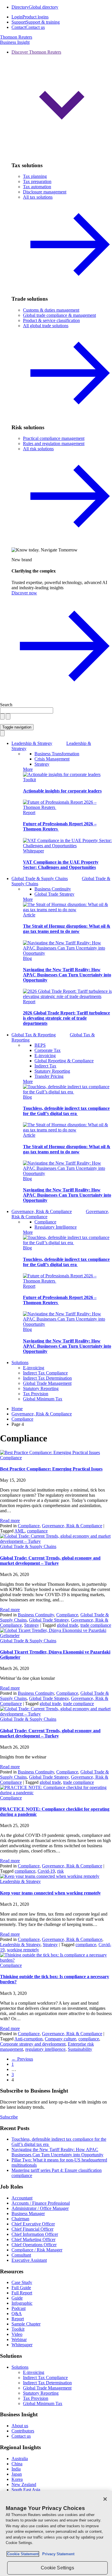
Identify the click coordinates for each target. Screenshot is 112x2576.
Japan (17, 2474)
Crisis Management (52, 759)
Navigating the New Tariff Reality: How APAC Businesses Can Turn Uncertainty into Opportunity (67, 975)
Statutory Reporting (52, 1071)
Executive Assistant (29, 2260)
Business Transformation (57, 754)
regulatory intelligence (45, 2049)
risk (60, 1871)
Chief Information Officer (35, 2234)
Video (17, 2334)
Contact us (21, 2436)
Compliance (45, 1222)
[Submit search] (8, 717)
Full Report (22, 2293)
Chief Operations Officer (34, 2245)
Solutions (20, 1363)
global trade (67, 1625)
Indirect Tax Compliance (45, 1373)
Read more (10, 1520)
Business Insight (15, 42)
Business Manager (28, 2213)
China (17, 2464)
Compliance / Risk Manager (37, 2250)
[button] (62, 103)
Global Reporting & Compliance (64, 1061)
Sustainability (80, 2049)
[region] (56, 2533)
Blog (27, 958)
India (16, 2469)
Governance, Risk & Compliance (72, 1526)
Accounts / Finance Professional (41, 2203)
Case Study (22, 2282)
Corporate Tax (48, 1050)
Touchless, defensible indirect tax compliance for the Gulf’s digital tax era (66, 1111)
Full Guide (21, 2288)
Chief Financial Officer (32, 2229)
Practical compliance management (54, 438)
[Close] (105, 2499)
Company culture (60, 2039)
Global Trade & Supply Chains (28, 1546)
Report (29, 812)
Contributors (23, 2431)
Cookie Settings (57, 2568)
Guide (17, 2298)
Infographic (22, 2303)
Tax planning (35, 176)
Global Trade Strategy (54, 894)
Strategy (42, 764)
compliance (37, 1531)
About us (20, 2426)
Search (6, 705)
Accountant (22, 2198)
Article (29, 915)
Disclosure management (45, 192)
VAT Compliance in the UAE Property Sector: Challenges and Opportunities (61, 865)
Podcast (19, 2308)
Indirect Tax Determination (47, 1378)
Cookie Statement (23, 2554)
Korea (17, 2479)
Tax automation (37, 187)
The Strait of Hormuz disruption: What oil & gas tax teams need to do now (67, 929)
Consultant (21, 2255)
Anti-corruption (28, 2039)
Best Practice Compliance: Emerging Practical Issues (51, 1469)
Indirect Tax (45, 1066)
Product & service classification (51, 320)
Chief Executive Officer (33, 2224)
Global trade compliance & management (59, 315)
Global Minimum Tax (43, 1399)
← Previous (22, 2059)
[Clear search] (2, 717)
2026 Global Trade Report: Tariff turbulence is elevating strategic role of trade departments (66, 1018)
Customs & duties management (51, 310)
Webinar (19, 2339)
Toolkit (29, 780)
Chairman (20, 2219)
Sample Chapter (26, 2324)
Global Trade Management (47, 1383)
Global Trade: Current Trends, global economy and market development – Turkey (50, 1561)
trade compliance (96, 1625)
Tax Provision (36, 1394)
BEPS (40, 1045)
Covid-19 (46, 1871)
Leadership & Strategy (20, 1881)
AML (20, 1531)
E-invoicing (45, 1056)
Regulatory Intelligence (56, 1227)
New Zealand (24, 2484)
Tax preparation (37, 181)
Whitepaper (33, 851)
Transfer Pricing (49, 1076)
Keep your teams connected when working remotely (50, 1893)
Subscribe (9, 2117)
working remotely (23, 1950)
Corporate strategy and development (33, 2044)
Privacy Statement (57, 2554)
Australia (20, 2459)
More (28, 769)
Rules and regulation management (54, 444)
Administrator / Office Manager (40, 2208)
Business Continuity (53, 889)
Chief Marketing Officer (33, 2239)
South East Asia (26, 2490)
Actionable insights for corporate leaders (62, 791)
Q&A (17, 2314)
